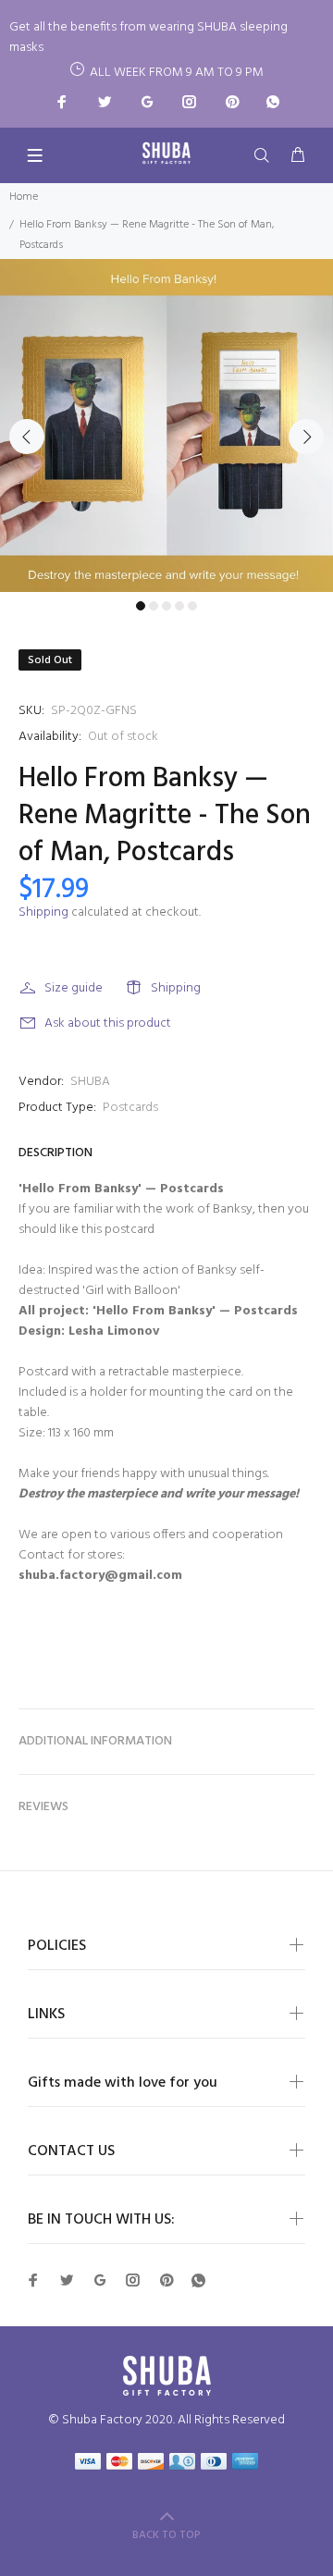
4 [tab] (179, 606)
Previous (27, 437)
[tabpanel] (166, 425)
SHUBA (90, 1082)
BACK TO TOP (166, 2535)
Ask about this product (108, 1023)
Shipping (43, 912)
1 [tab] (141, 606)
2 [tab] (154, 606)
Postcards (130, 1108)
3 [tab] (166, 606)
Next (306, 437)
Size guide (74, 988)
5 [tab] (192, 606)
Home (24, 197)
